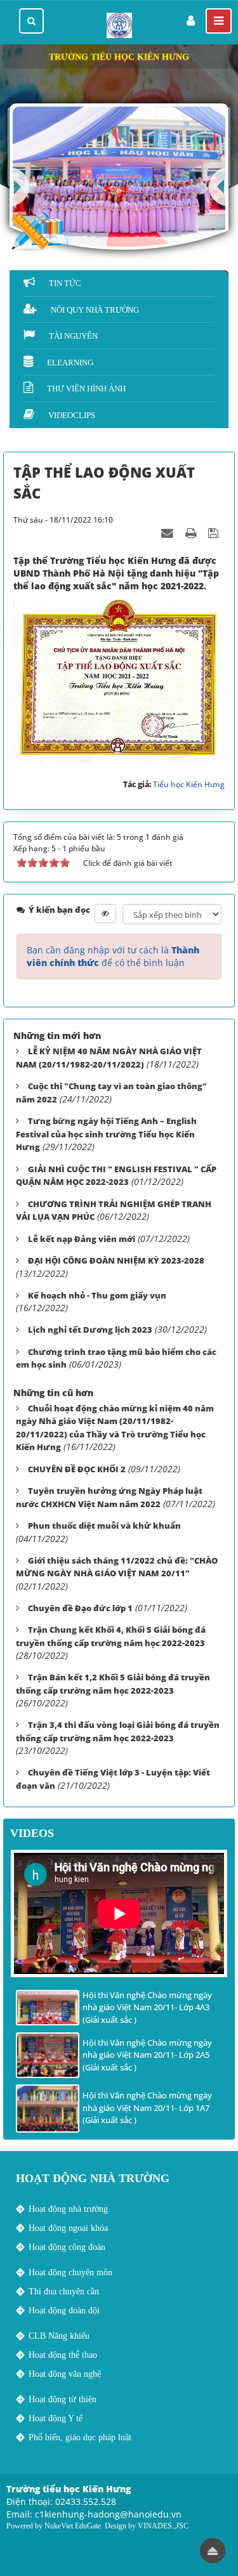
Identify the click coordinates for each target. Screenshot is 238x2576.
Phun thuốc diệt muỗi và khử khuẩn (104, 1526)
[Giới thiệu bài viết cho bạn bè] (169, 532)
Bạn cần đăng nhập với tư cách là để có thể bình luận (113, 956)
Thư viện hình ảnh (86, 389)
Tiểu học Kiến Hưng (189, 784)
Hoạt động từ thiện (63, 2399)
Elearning (70, 363)
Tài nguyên (73, 336)
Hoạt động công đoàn (67, 2247)
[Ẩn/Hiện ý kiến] (105, 913)
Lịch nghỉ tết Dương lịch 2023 (90, 1330)
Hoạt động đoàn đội (64, 2311)
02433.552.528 (86, 2501)
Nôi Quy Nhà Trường (95, 310)
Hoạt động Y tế (56, 2418)
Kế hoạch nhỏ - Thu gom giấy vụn (97, 1295)
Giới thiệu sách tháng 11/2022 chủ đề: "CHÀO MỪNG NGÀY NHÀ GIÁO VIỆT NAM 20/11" (117, 1567)
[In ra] (192, 532)
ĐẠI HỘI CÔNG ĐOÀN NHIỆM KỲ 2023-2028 (116, 1260)
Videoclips (72, 415)
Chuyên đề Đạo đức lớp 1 (80, 1608)
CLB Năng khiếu (59, 2336)
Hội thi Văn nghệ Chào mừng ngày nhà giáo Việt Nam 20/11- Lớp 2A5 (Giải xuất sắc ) (147, 2055)
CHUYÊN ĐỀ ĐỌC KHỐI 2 (77, 1469)
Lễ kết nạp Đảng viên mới (82, 1239)
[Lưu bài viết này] (215, 532)
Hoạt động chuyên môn (70, 2272)
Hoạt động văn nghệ (65, 2374)
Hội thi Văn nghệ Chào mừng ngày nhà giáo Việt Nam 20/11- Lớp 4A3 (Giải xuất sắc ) (147, 2007)
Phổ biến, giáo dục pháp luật (80, 2437)
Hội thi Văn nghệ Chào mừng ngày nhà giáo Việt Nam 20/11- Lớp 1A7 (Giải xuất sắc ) (147, 2108)
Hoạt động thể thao (63, 2355)
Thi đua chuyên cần (64, 2292)
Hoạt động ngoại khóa (68, 2228)
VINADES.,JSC (163, 2526)
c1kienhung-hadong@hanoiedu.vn (108, 2514)
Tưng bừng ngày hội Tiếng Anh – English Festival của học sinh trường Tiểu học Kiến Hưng (106, 1134)
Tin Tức (65, 283)
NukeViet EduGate (73, 2526)
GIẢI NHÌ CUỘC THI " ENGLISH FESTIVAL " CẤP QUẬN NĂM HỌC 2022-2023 (116, 1176)
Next (19, 187)
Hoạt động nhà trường (68, 2209)
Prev (219, 187)
